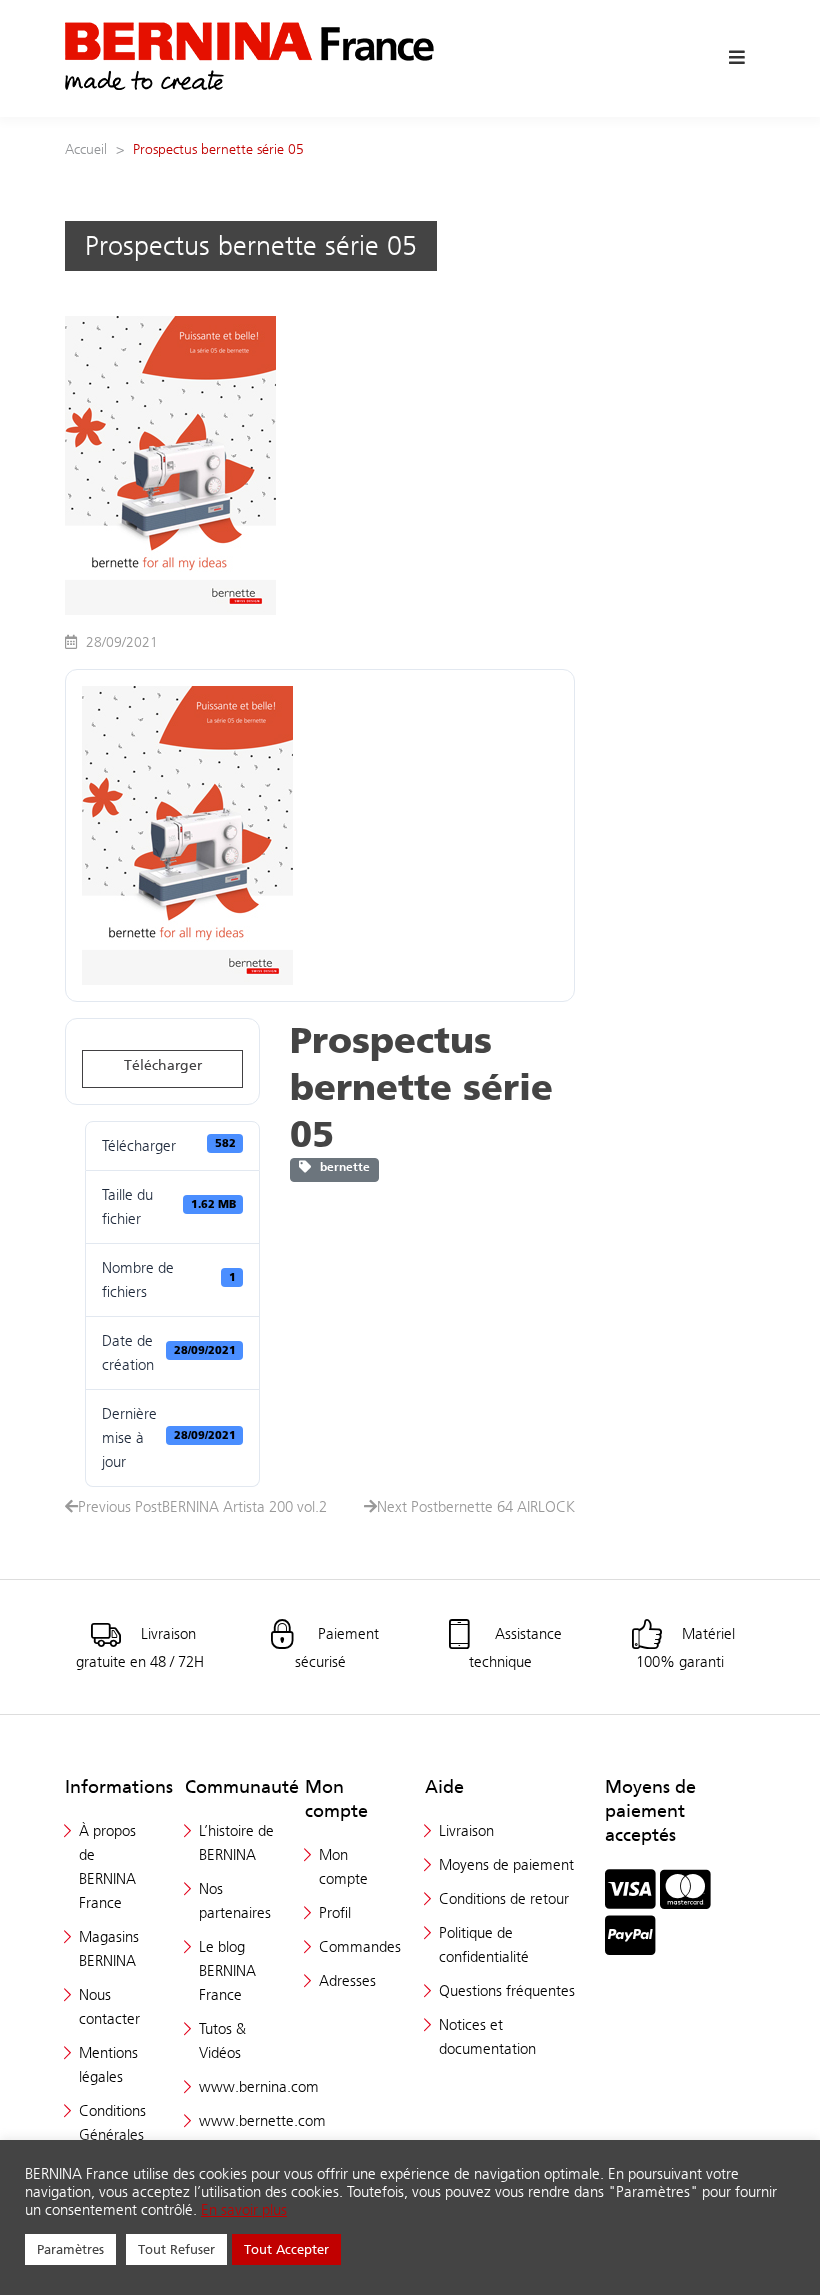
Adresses (347, 1980)
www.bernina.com (259, 2086)
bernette (340, 1166)
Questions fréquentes (507, 1990)
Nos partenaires (235, 1900)
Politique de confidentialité (484, 1944)
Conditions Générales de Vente (112, 2134)
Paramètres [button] (70, 2249)
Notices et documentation (487, 2036)
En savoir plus (244, 2210)
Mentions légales (108, 2064)
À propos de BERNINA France (107, 1866)
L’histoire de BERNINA (236, 1842)
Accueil (86, 149)
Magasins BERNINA (109, 1948)
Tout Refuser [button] (176, 2249)
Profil (335, 1912)
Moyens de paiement (506, 1864)
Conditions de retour (504, 1898)
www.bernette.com (262, 2120)
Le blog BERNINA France (227, 1970)
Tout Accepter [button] (286, 2249)
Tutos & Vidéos (222, 2040)
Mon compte (343, 1866)
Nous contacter (109, 2006)
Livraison (466, 1830)
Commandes (360, 1946)
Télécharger (163, 1065)
